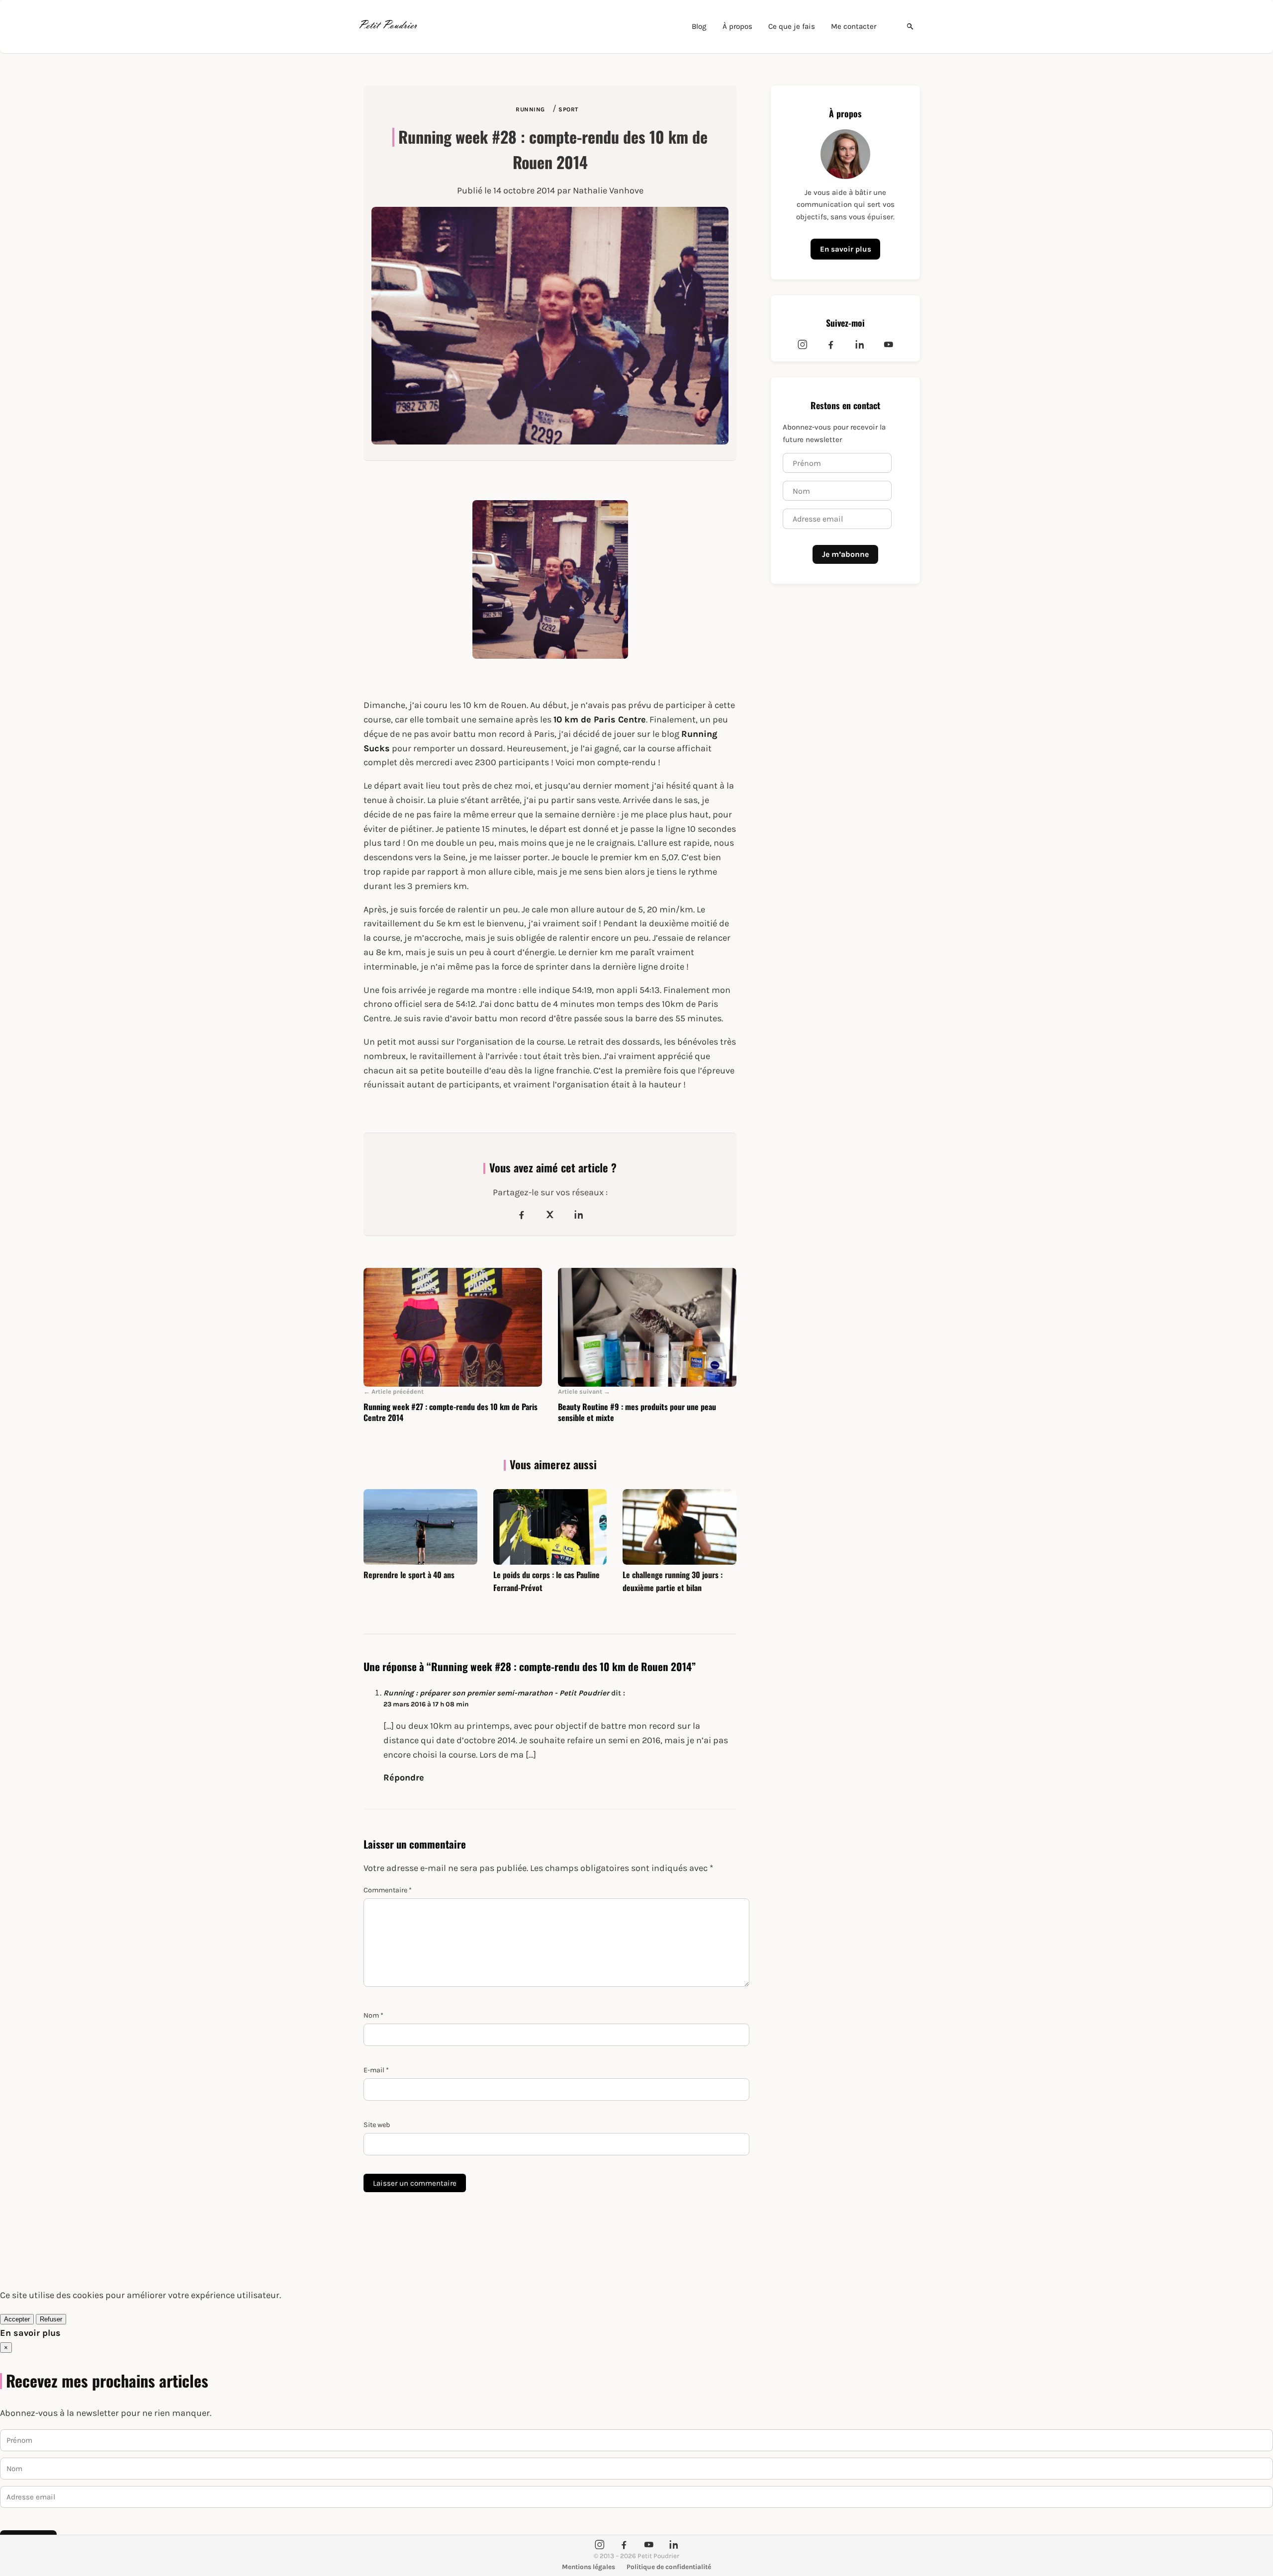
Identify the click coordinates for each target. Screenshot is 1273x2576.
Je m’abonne (845, 554)
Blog (699, 26)
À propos (737, 26)
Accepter (17, 2319)
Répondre (404, 1777)
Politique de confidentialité (669, 2567)
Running (530, 109)
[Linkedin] (860, 345)
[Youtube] (889, 345)
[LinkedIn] (579, 1215)
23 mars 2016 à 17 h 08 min (426, 1704)
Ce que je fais (792, 26)
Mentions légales (589, 2567)
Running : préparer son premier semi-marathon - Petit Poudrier (496, 1693)
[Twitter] (550, 1215)
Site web (377, 2125)
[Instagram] (803, 345)
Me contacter (854, 26)
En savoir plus (846, 249)
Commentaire (388, 1890)
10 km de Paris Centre (600, 719)
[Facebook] (522, 1215)
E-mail (376, 2070)
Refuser (51, 2319)
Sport (568, 109)
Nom (373, 2015)
